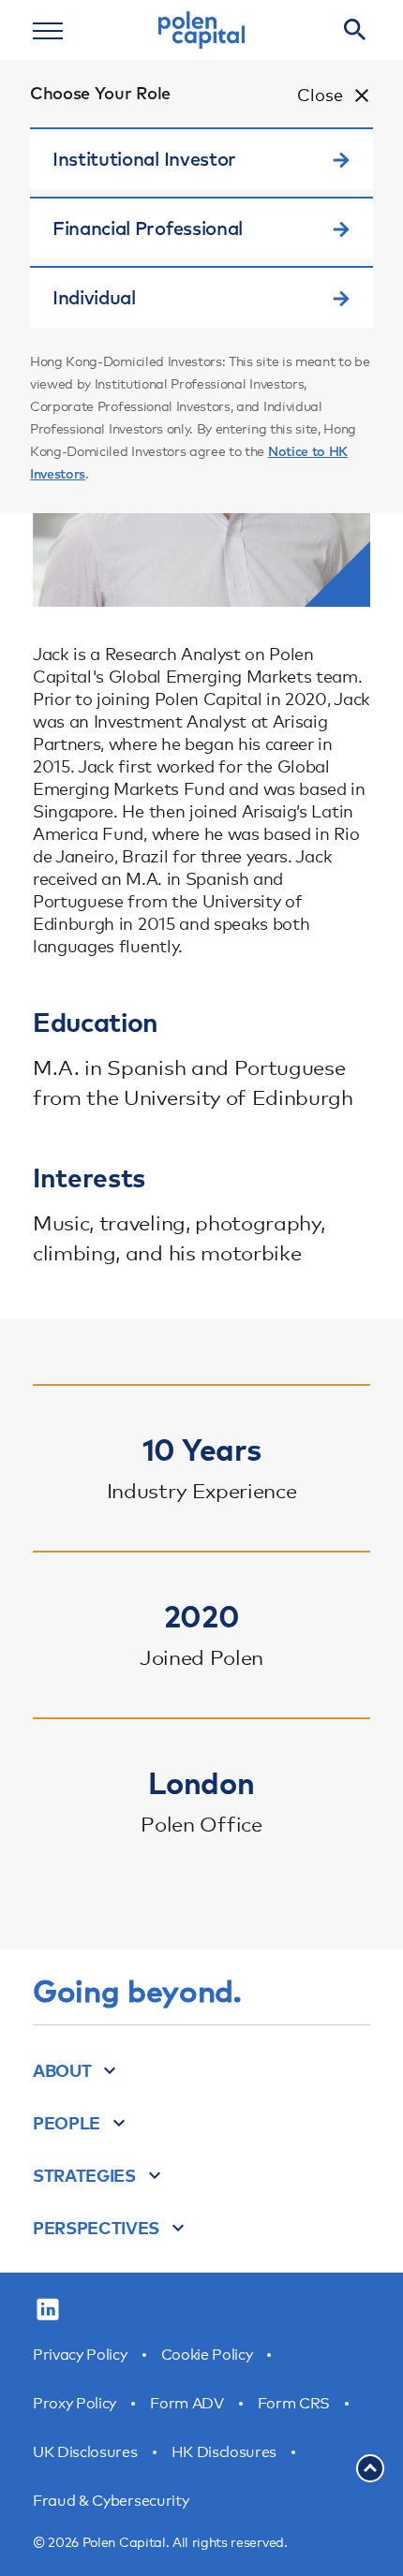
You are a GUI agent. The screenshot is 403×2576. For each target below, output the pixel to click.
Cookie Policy (207, 2355)
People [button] (67, 2123)
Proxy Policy (75, 2403)
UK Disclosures (85, 2452)
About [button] (62, 2070)
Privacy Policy (80, 2355)
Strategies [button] (84, 2175)
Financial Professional (148, 228)
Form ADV (187, 2403)
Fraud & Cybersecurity (111, 2501)
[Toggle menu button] (48, 30)
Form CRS (294, 2403)
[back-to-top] (370, 2468)
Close (320, 95)
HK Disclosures (224, 2452)
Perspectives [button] (96, 2228)
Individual (94, 297)
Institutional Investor (144, 159)
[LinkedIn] (48, 2310)
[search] (355, 30)
